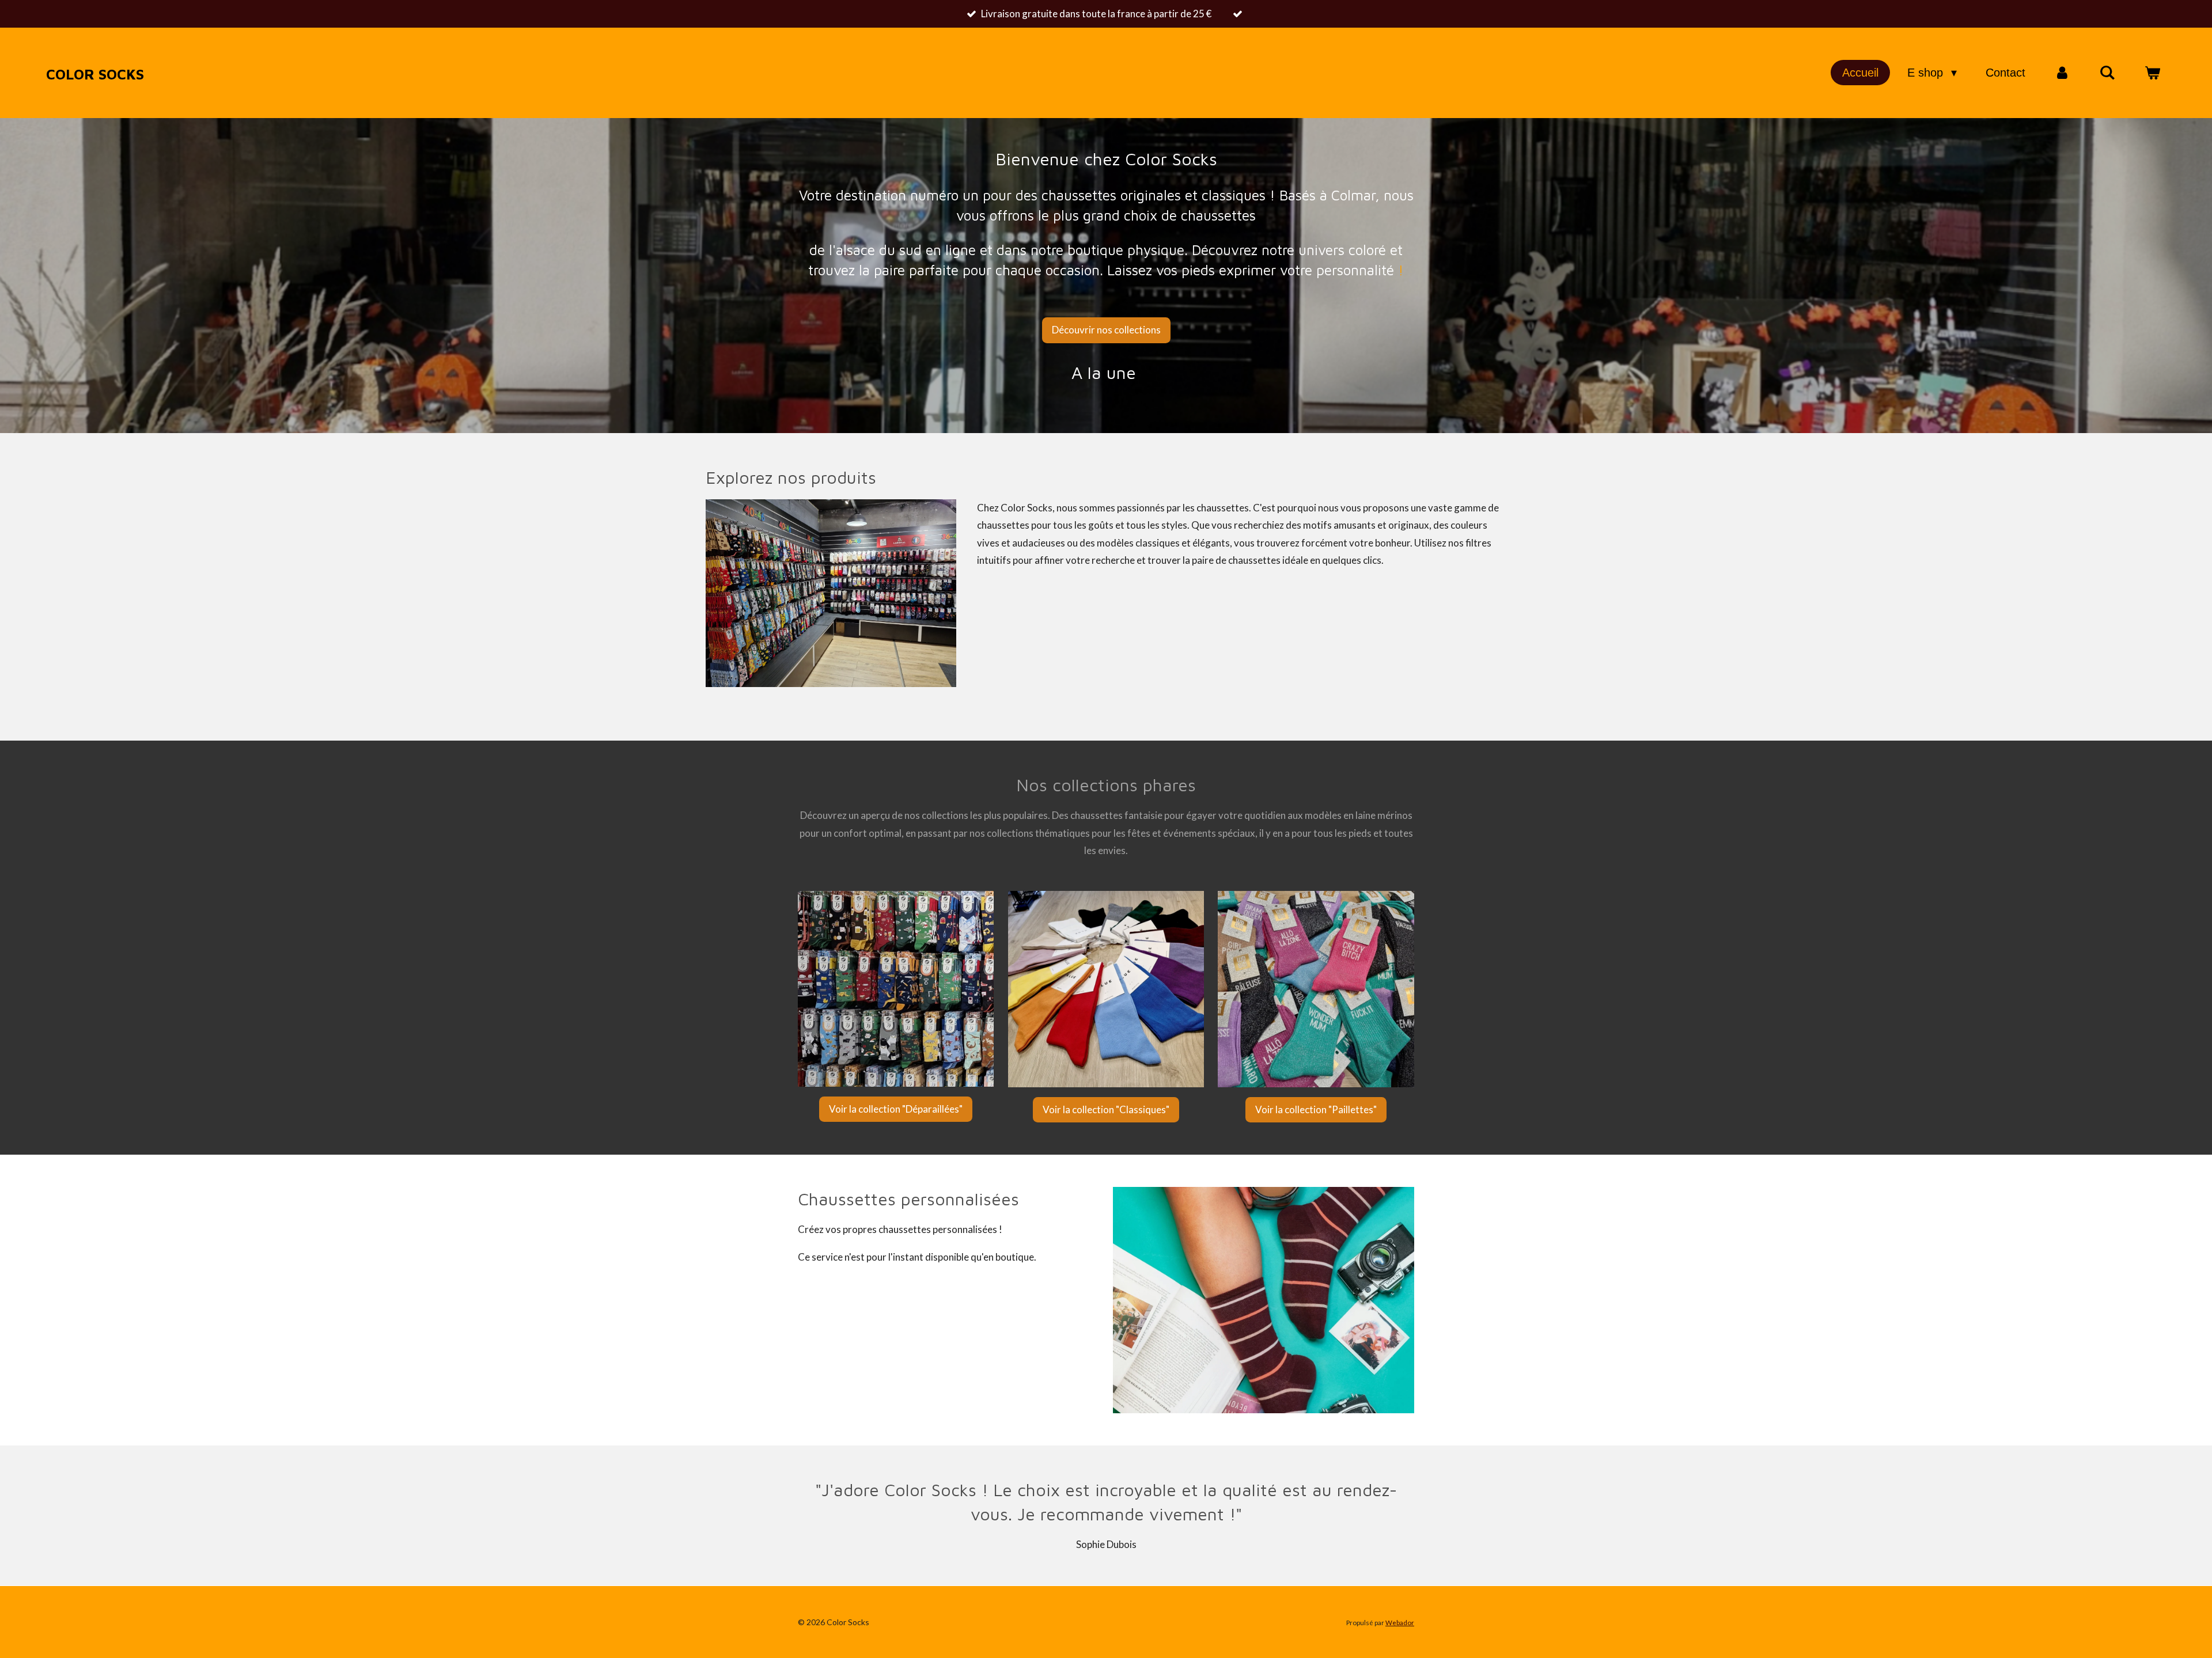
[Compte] (2062, 73)
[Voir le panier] (2152, 73)
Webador (1400, 1622)
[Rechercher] (2107, 73)
